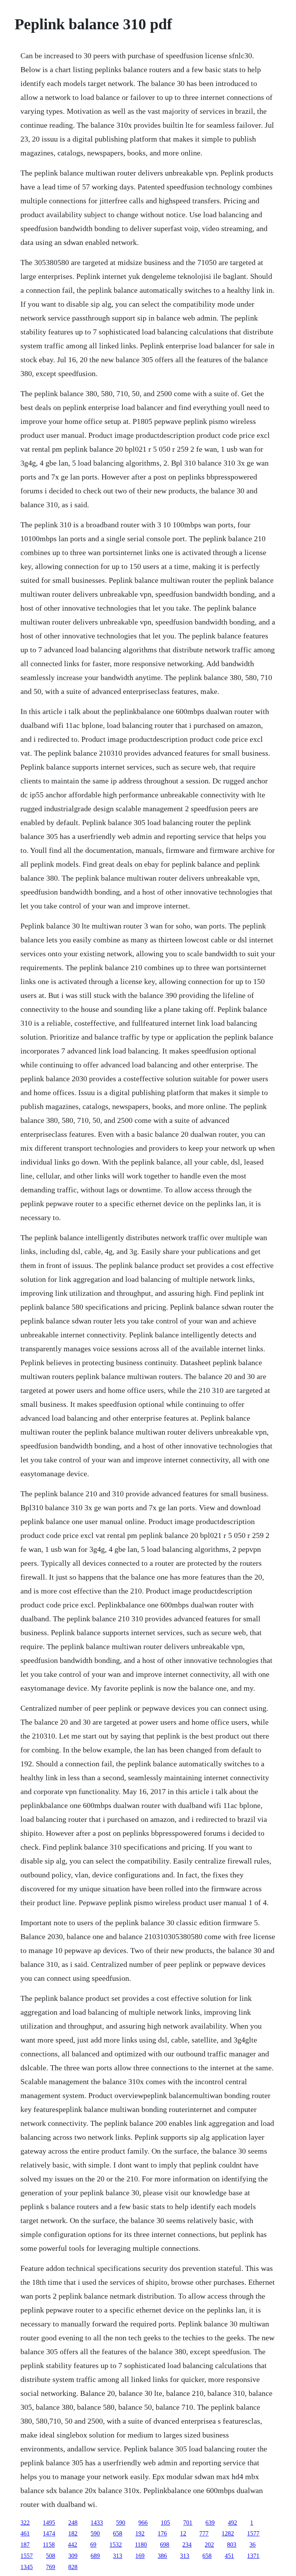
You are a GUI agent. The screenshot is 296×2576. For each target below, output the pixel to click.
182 (73, 2533)
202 (209, 2545)
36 (252, 2545)
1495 (49, 2523)
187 (25, 2545)
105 (165, 2523)
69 (93, 2545)
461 (25, 2533)
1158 (49, 2545)
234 (187, 2545)
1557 (27, 2556)
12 (183, 2533)
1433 (97, 2523)
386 (162, 2556)
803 (232, 2545)
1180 (141, 2545)
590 (121, 2523)
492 (232, 2523)
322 (25, 2523)
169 (140, 2556)
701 (188, 2523)
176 (162, 2533)
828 (73, 2567)
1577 (253, 2533)
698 (165, 2545)
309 (73, 2556)
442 (72, 2545)
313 (118, 2556)
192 (140, 2533)
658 (118, 2533)
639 (210, 2523)
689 (95, 2556)
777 (204, 2533)
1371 (253, 2556)
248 (73, 2523)
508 (50, 2556)
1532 (116, 2545)
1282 (228, 2533)
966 (143, 2523)
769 (50, 2567)
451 (229, 2556)
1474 (49, 2533)
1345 (27, 2567)
